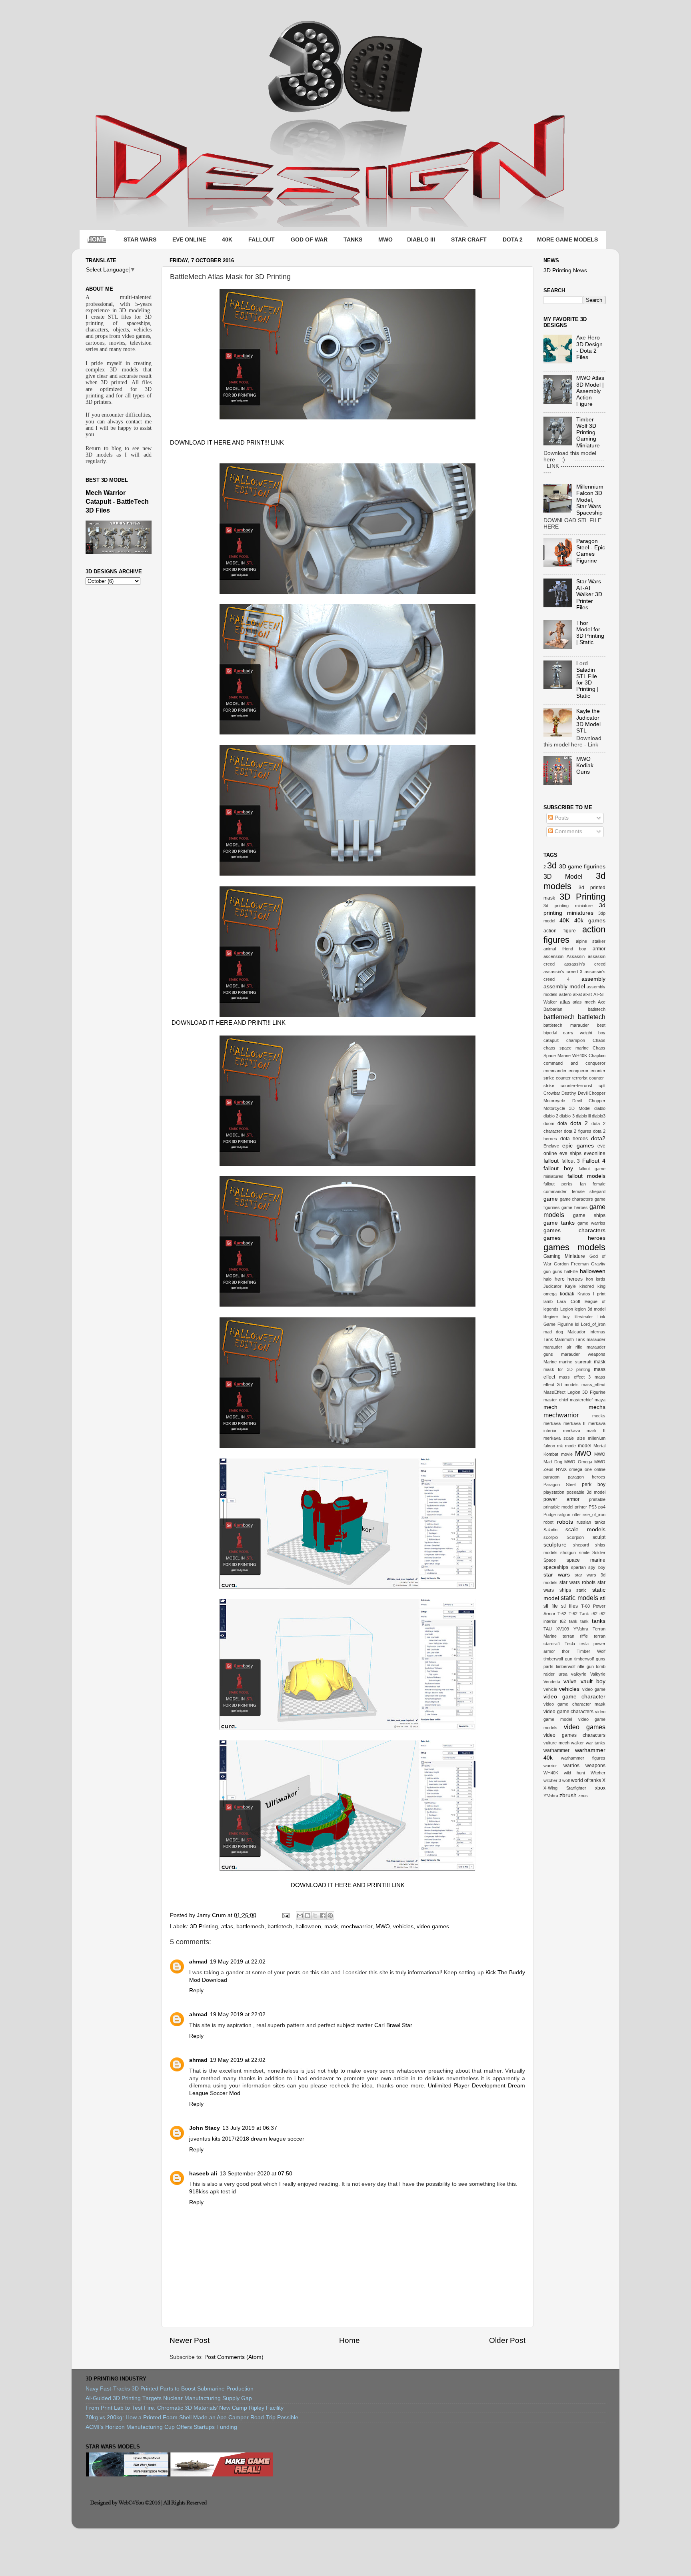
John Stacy (205, 2128)
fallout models (586, 1176)
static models (579, 1598)
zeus (583, 1796)
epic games (578, 1146)
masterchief (581, 1400)
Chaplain (597, 1056)
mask (331, 1927)
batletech (597, 1009)
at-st (587, 994)
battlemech (250, 1927)
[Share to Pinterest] (330, 1916)
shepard (581, 1545)
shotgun (568, 1552)
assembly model (564, 987)
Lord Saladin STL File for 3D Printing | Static (587, 680)
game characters (577, 1199)
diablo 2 (551, 1116)
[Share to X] (315, 1916)
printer (581, 1507)
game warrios (591, 1223)
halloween (308, 1927)
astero (565, 994)
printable (597, 1499)
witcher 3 (552, 1780)
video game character (574, 1697)
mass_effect (593, 1385)
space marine (586, 1560)
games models (574, 1247)
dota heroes (574, 1139)
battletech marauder (566, 1025)
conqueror (579, 1071)
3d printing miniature (568, 906)
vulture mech (556, 1743)
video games (433, 1927)
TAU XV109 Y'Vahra (566, 1629)
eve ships (570, 1153)
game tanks (559, 1223)
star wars (557, 1575)
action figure (560, 931)
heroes (575, 1279)
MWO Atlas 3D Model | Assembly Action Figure (590, 391)
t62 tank (569, 1621)
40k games (590, 921)
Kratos (584, 1294)
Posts (561, 818)
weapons (595, 1766)
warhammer (556, 1750)
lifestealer (584, 1317)
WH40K (551, 1773)
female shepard (589, 1191)
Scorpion (575, 1537)
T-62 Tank (579, 1614)
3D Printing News (565, 270)
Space (550, 1560)
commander (555, 1071)
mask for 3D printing (567, 1369)
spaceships (556, 1567)
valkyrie (579, 1674)
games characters (574, 1230)
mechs (597, 1407)
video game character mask (574, 1704)
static (581, 1590)
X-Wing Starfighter (565, 1788)
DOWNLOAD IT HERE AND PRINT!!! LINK (227, 443)
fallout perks (558, 1184)
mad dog (553, 1332)
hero (560, 1279)
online (600, 1469)
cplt (602, 1085)
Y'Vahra (551, 1796)
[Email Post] (285, 1915)
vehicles (403, 1927)
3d (552, 865)
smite (584, 1552)
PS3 (593, 1507)
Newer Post (190, 2340)
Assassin (576, 956)
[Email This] (300, 1916)
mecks (599, 1416)
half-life (571, 1271)
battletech (280, 1927)
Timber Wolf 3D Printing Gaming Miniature (588, 433)
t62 (594, 1614)
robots (565, 1522)
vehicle (550, 1689)
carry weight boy (584, 1033)
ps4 (602, 1507)
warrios (571, 1766)
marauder (596, 1339)
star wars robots (577, 1582)
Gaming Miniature (564, 1256)
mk (560, 1446)
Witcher (598, 1773)
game (551, 1199)
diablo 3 (567, 1116)
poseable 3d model (586, 1492)
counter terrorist (572, 1078)
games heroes (574, 1238)
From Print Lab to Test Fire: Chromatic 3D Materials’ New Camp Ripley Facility (185, 2408)
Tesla (570, 1644)
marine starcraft (575, 1362)
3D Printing (204, 1927)
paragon (551, 1477)
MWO (383, 1927)
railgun (564, 1514)
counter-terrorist (576, 1085)
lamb (548, 1301)
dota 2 (579, 1123)
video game (594, 1689)
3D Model (563, 876)
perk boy (594, 1485)
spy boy (597, 1567)
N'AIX (561, 1469)
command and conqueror (574, 1063)
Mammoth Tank (570, 1339)
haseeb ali (203, 2174)
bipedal (550, 1033)
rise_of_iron (594, 1514)
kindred (587, 1286)
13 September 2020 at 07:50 (256, 2174)
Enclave (551, 1146)
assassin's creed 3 (563, 972)
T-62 (562, 1614)
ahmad (198, 1962)
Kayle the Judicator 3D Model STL (588, 721)
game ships (589, 1215)
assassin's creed (585, 964)
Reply (196, 1990)
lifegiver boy (557, 1317)
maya (600, 1400)
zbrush (568, 1795)
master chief (556, 1400)
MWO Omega (578, 1462)
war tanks (596, 1743)
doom (549, 1123)
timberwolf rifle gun (575, 1666)
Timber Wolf (591, 1651)
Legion (567, 1309)
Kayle (570, 1286)
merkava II (575, 1423)
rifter (577, 1514)
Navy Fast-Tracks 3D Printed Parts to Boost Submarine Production (170, 2389)
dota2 (598, 1138)
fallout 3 (571, 1161)
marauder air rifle (563, 1347)
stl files (569, 1606)
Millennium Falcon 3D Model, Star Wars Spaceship (590, 500)
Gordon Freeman (571, 1264)
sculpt (599, 1537)
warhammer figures (583, 1758)
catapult (551, 1040)
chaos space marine (566, 1048)
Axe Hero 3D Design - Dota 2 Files (589, 347)
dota (562, 1123)
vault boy (593, 1681)
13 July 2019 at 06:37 (250, 2128)
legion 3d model (590, 1309)
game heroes (574, 1207)
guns (557, 1271)
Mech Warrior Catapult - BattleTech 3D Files (117, 502)
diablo (600, 1108)
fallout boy (558, 1168)
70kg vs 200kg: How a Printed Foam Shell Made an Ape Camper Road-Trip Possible (192, 2417)
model (585, 1446)
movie (567, 1454)
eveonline (595, 1153)
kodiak (567, 1294)
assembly (593, 979)
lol (577, 1324)
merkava (552, 1423)
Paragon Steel (559, 1485)
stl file (551, 1606)
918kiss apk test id (213, 2192)
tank (584, 1621)
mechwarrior (357, 1927)
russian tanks (591, 1522)
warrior (550, 1766)
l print (599, 1294)
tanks (599, 1621)
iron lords (596, 1279)
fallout (551, 1161)
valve (570, 1681)
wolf (566, 1780)
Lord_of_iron (593, 1324)
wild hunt (574, 1773)
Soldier (599, 1552)
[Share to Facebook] (323, 1916)
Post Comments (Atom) (234, 2357)
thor (566, 1651)
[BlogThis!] (308, 1916)
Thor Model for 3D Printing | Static (590, 633)
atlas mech (584, 1002)
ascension (553, 956)
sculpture (555, 1545)
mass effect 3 (575, 1377)
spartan (578, 1567)
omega (576, 1469)
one (588, 1469)
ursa (563, 1674)
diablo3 (599, 1116)
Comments (568, 831)
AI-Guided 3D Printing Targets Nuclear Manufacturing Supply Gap (169, 2398)
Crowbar (552, 1093)
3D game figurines (582, 867)
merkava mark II (584, 1431)
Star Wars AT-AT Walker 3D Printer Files (589, 595)
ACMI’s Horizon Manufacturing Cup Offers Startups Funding (161, 2427)
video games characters (574, 1735)
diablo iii (583, 1116)
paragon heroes (587, 1477)
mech (550, 1407)
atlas (227, 1927)
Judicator (552, 1286)
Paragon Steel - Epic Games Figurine (591, 551)
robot (548, 1522)
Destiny (569, 1093)
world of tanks (586, 1780)
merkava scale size (564, 1438)
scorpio (551, 1537)
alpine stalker (591, 941)
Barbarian (553, 1009)
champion (576, 1040)
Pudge (550, 1514)
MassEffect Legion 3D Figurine (574, 1392)
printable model (558, 1507)
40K (564, 921)
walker (577, 1743)
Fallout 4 (594, 1161)
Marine (550, 1362)
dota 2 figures (577, 1131)
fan (583, 1184)
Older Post (507, 2340)
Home (349, 2340)
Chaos (599, 1040)
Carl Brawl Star (393, 2025)
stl (603, 1598)
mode (570, 1446)
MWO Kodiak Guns (585, 765)
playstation (554, 1492)
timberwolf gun (558, 1659)
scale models (585, 1529)
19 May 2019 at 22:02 (238, 1962)
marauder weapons (583, 1354)
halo (547, 1279)
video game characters (568, 1712)
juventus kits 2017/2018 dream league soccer (247, 2139)
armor (599, 949)
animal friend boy (565, 949)
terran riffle (575, 1636)
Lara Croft (568, 1301)
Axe (602, 1002)
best (601, 1025)
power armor (561, 1499)
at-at (577, 994)
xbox (600, 1788)
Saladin (550, 1530)
